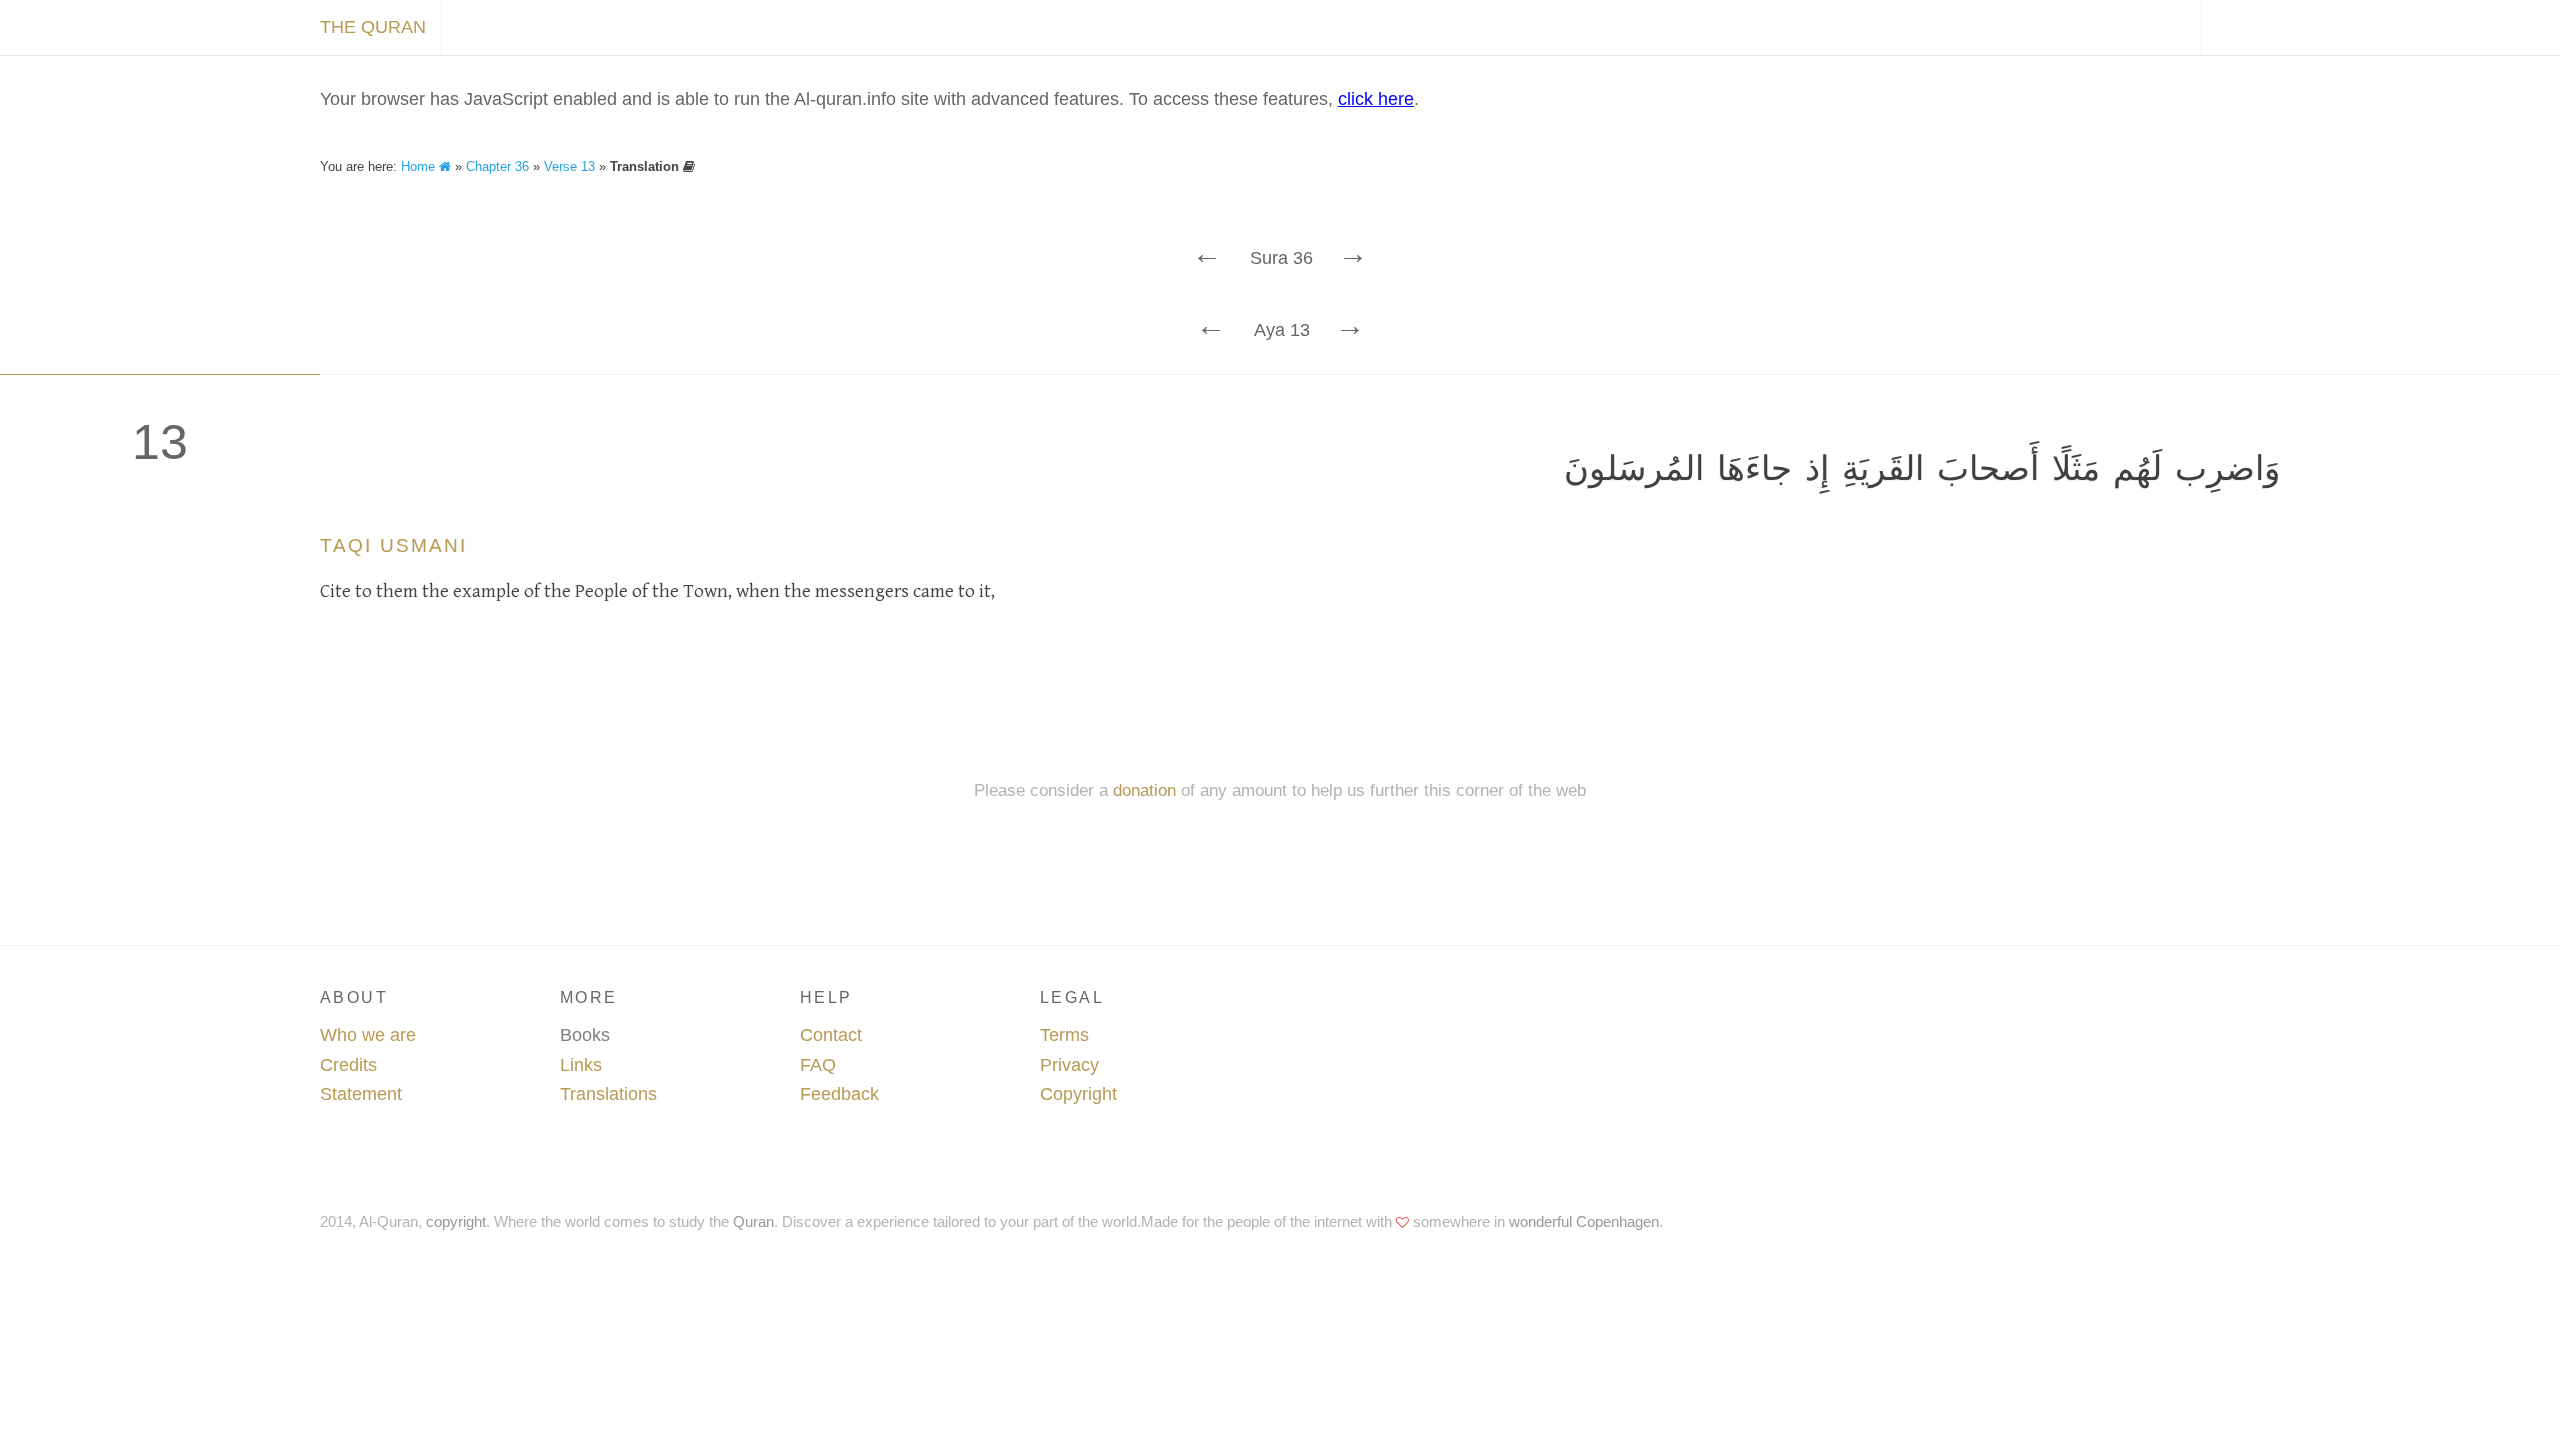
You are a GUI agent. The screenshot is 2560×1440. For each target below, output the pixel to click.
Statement (361, 1094)
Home (420, 166)
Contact (831, 1035)
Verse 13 (569, 166)
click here (1376, 99)
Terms (1064, 1035)
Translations (608, 1094)
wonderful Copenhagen (1584, 1221)
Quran (753, 1221)
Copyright (1078, 1094)
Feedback (839, 1094)
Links (581, 1065)
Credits (348, 1065)
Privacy (1069, 1065)
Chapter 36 (497, 166)
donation (1144, 790)
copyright (456, 1221)
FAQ (818, 1065)
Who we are (368, 1035)
